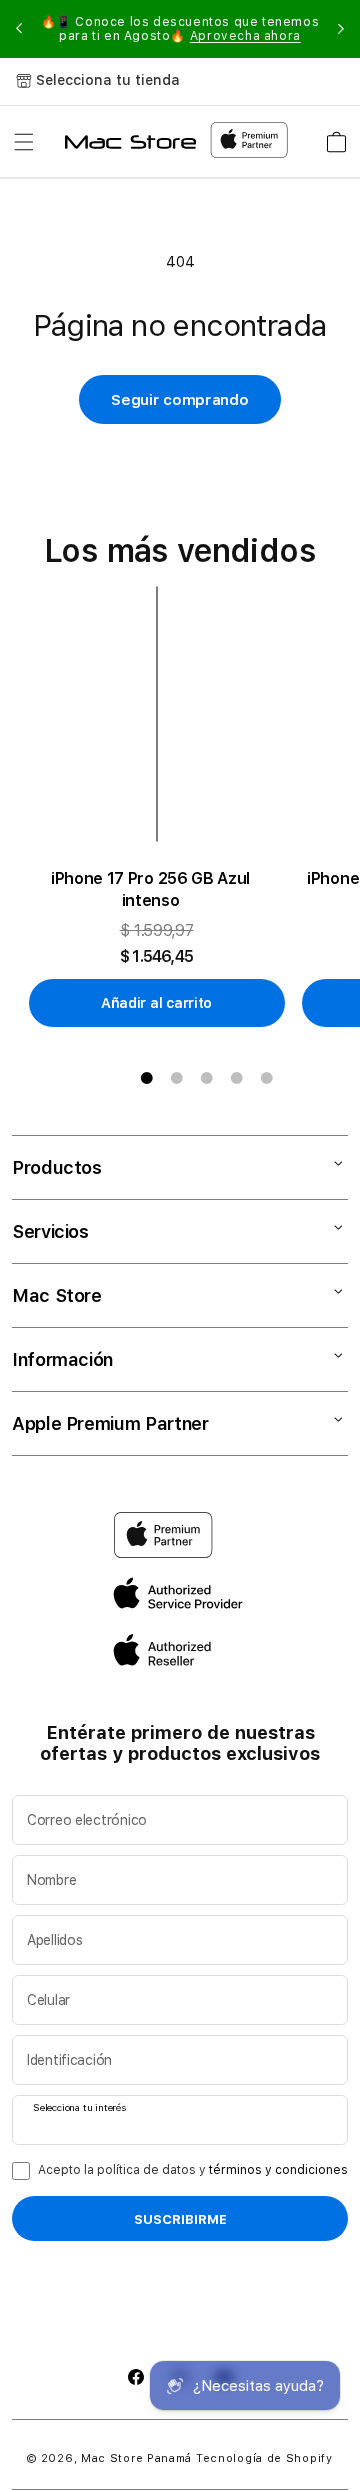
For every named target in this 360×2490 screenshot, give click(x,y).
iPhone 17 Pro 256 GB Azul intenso (150, 889)
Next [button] (341, 29)
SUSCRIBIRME (180, 2219)
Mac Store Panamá (136, 2458)
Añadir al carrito (156, 1003)
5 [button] (267, 1078)
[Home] (130, 142)
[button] (24, 142)
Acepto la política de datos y (193, 2170)
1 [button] (147, 1078)
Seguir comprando (179, 400)
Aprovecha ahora (245, 36)
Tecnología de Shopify (264, 2458)
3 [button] (207, 1078)
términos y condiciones (278, 2170)
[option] (164, 807)
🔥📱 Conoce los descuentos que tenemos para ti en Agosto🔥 (180, 29)
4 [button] (237, 1078)
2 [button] (177, 1078)
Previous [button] (19, 29)
